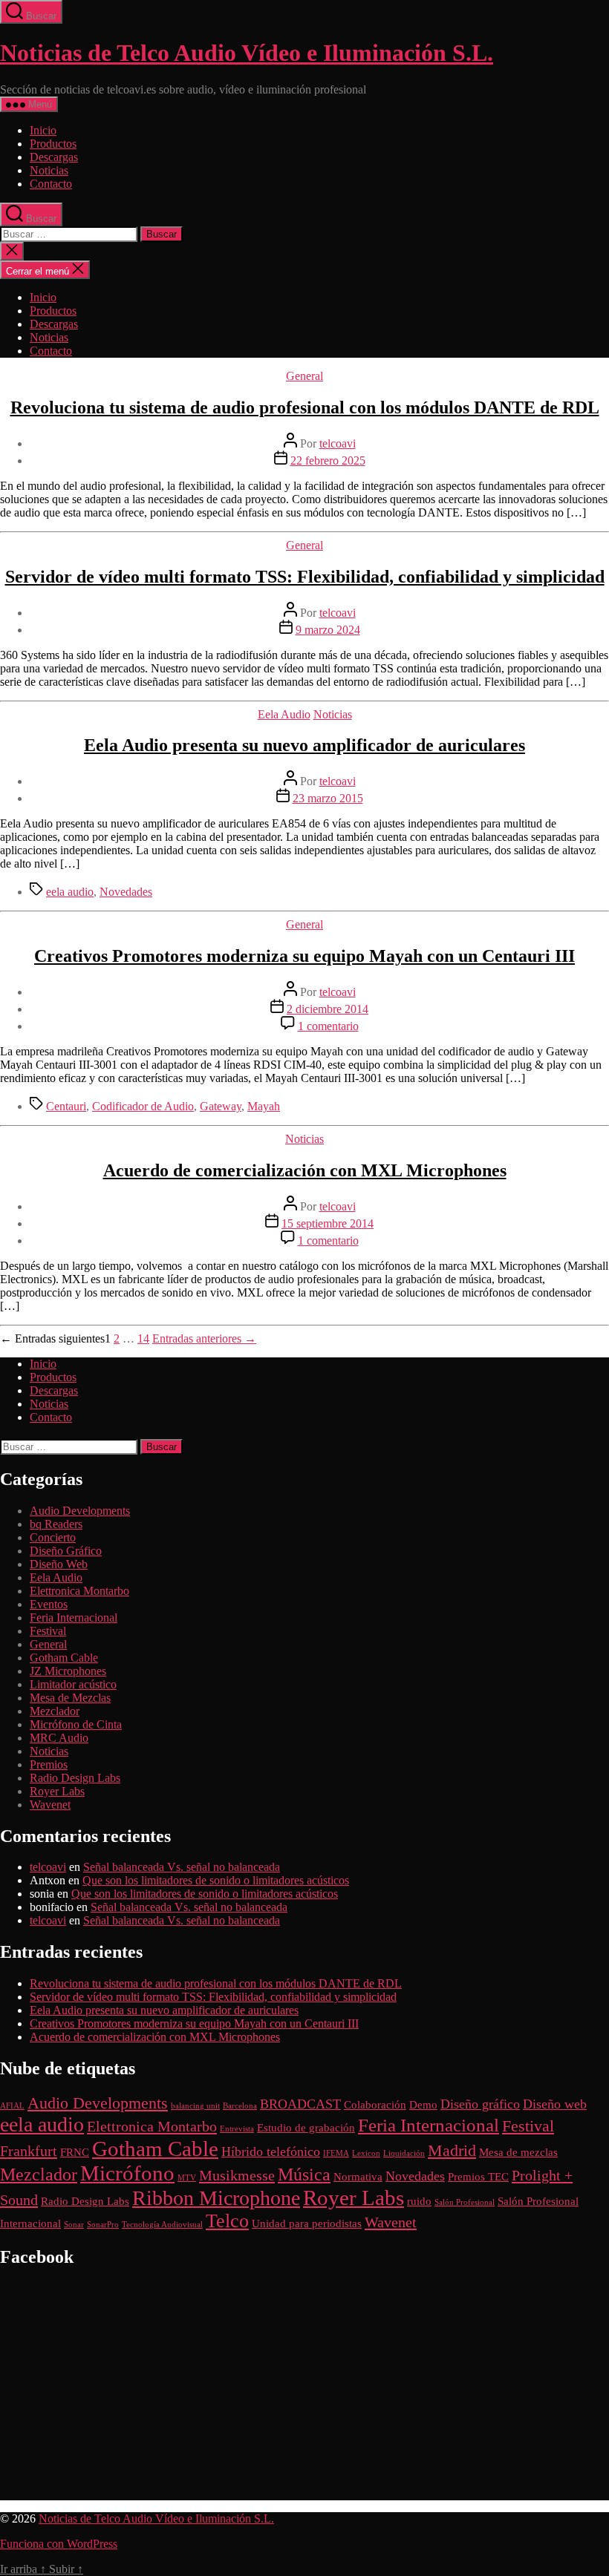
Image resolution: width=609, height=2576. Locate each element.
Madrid (452, 2150)
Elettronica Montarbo (79, 1591)
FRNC (75, 2152)
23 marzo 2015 (328, 798)
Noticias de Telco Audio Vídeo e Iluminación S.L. (247, 53)
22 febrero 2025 (328, 461)
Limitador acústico (73, 1684)
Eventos (49, 1604)
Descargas (54, 157)
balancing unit (195, 2106)
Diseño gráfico (480, 2104)
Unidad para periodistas (307, 2223)
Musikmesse (237, 2175)
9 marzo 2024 (328, 630)
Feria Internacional (74, 1618)
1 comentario (328, 1026)
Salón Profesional (465, 2202)
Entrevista (237, 2129)
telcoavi (338, 443)
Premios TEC (478, 2177)
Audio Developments (80, 1511)
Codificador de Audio (143, 1106)
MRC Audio (59, 1738)
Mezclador (55, 1711)
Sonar (74, 2225)
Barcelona (240, 2106)
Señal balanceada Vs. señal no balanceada (182, 1867)
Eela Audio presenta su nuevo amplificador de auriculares (304, 745)
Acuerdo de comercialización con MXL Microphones (305, 1170)
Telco (227, 2221)
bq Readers (56, 1524)
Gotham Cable (64, 1658)
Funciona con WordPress (59, 2544)
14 (143, 1338)
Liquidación (404, 2153)
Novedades (126, 892)
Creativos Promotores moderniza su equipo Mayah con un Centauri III (304, 956)
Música (304, 2174)
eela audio (70, 892)
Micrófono (127, 2173)
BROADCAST (300, 2104)
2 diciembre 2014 (328, 1009)
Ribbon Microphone (216, 2198)
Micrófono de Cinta (76, 1724)
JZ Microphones (68, 1671)
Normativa (358, 2177)
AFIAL (12, 2106)
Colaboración (375, 2105)
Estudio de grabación (306, 2128)
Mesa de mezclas (518, 2152)
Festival (48, 1631)
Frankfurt (29, 2151)
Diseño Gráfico (66, 1551)
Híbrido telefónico (271, 2151)
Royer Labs (57, 1791)
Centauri (66, 1106)
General (304, 376)
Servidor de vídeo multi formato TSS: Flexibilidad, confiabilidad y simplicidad (305, 577)
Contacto (51, 184)
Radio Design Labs (75, 1778)
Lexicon (366, 2153)
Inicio (43, 130)
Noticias (49, 170)
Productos (53, 144)
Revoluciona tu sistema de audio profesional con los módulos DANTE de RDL (305, 407)
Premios (49, 1764)
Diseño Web (59, 1564)
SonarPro (103, 2225)
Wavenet (50, 1805)
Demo (423, 2105)
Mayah (264, 1106)
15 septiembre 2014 (328, 1223)
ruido (419, 2201)
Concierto (53, 1537)
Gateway (221, 1106)
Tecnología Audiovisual (162, 2225)
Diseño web (555, 2104)
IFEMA (336, 2153)
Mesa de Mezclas (70, 1698)
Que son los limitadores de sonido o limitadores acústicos (216, 1880)
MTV (187, 2178)
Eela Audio (284, 714)
